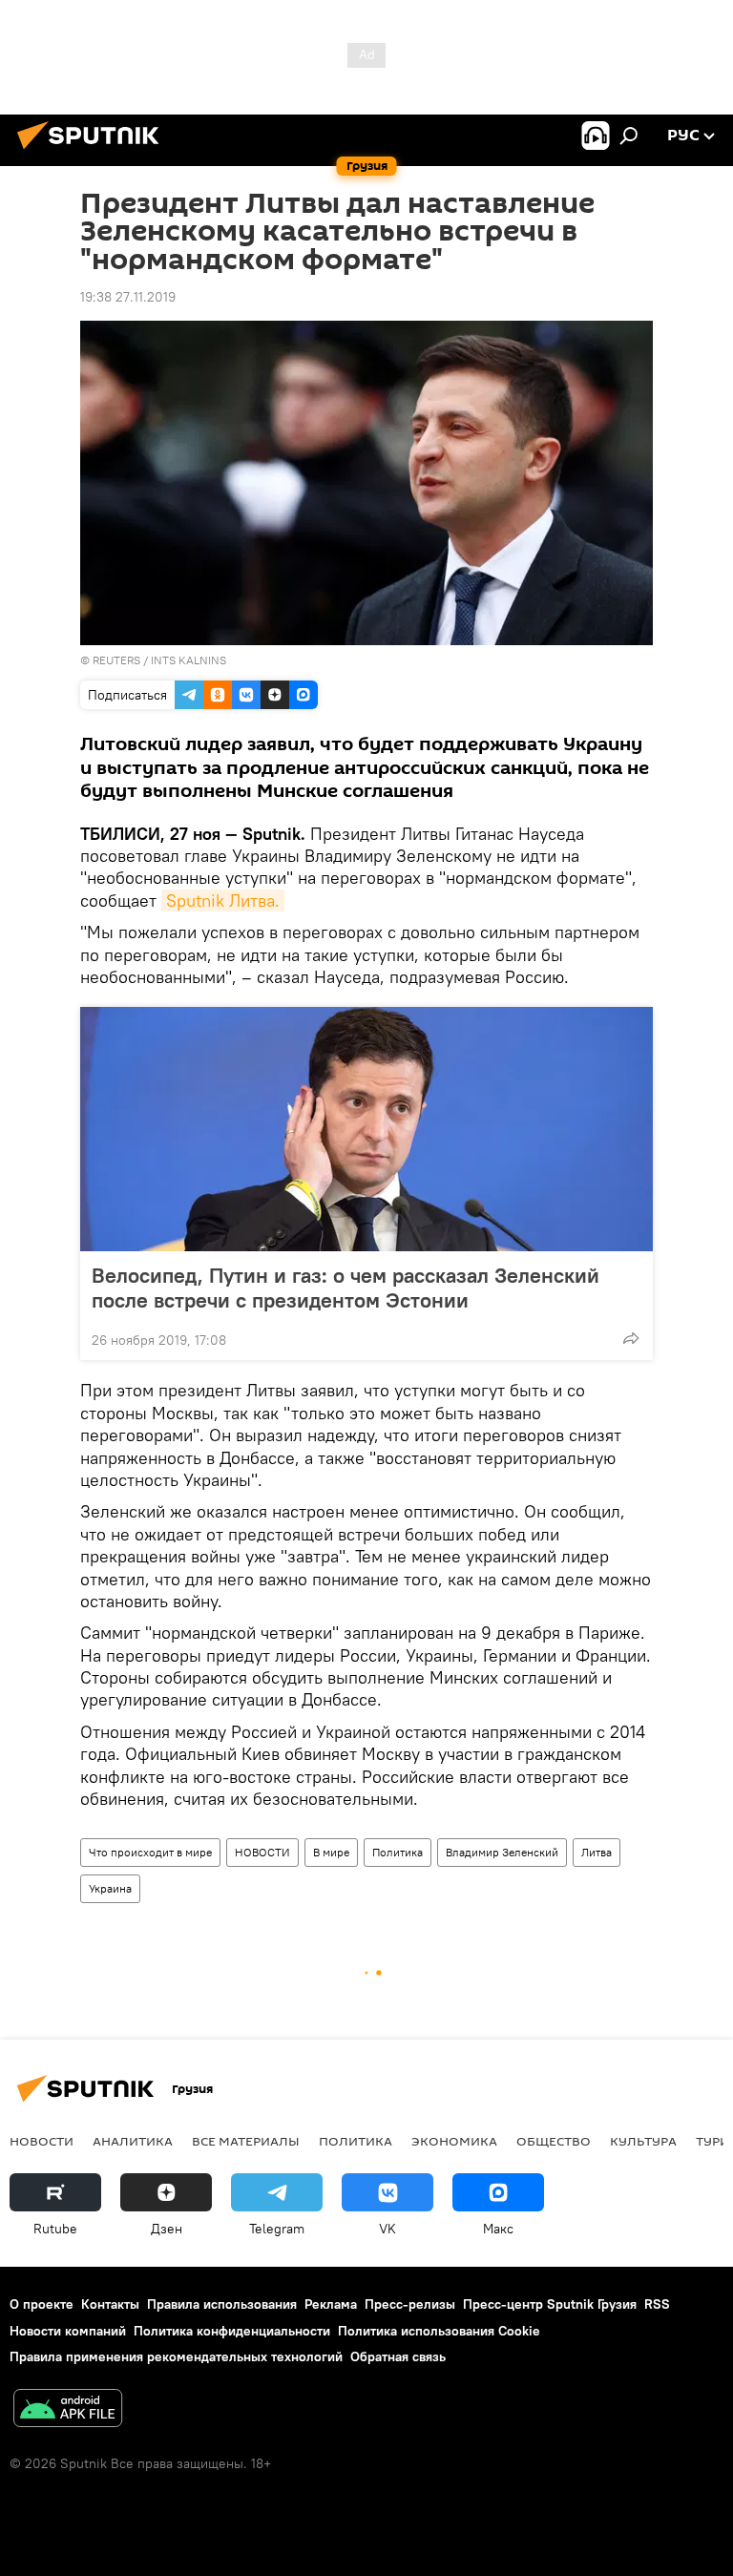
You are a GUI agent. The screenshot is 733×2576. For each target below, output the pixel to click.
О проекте (42, 2304)
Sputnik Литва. (223, 901)
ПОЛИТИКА (356, 2141)
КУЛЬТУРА (643, 2141)
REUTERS (116, 660)
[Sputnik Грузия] (94, 152)
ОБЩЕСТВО (554, 2141)
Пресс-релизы (410, 2304)
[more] (631, 1338)
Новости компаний (68, 2331)
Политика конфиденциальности (232, 2331)
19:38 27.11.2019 (128, 297)
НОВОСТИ (262, 1852)
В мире (331, 1852)
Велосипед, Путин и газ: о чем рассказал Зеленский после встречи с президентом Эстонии (346, 1288)
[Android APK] (68, 2410)
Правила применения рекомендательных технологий (176, 2356)
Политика (398, 1852)
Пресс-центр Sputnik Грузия (550, 2304)
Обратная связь (398, 2356)
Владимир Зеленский (502, 1852)
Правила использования (222, 2304)
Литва (597, 1852)
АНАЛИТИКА (133, 2141)
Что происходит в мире (150, 1852)
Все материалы (246, 2141)
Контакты (110, 2304)
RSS (657, 2304)
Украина (110, 1888)
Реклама (331, 2304)
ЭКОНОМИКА (454, 2141)
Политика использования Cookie (439, 2331)
